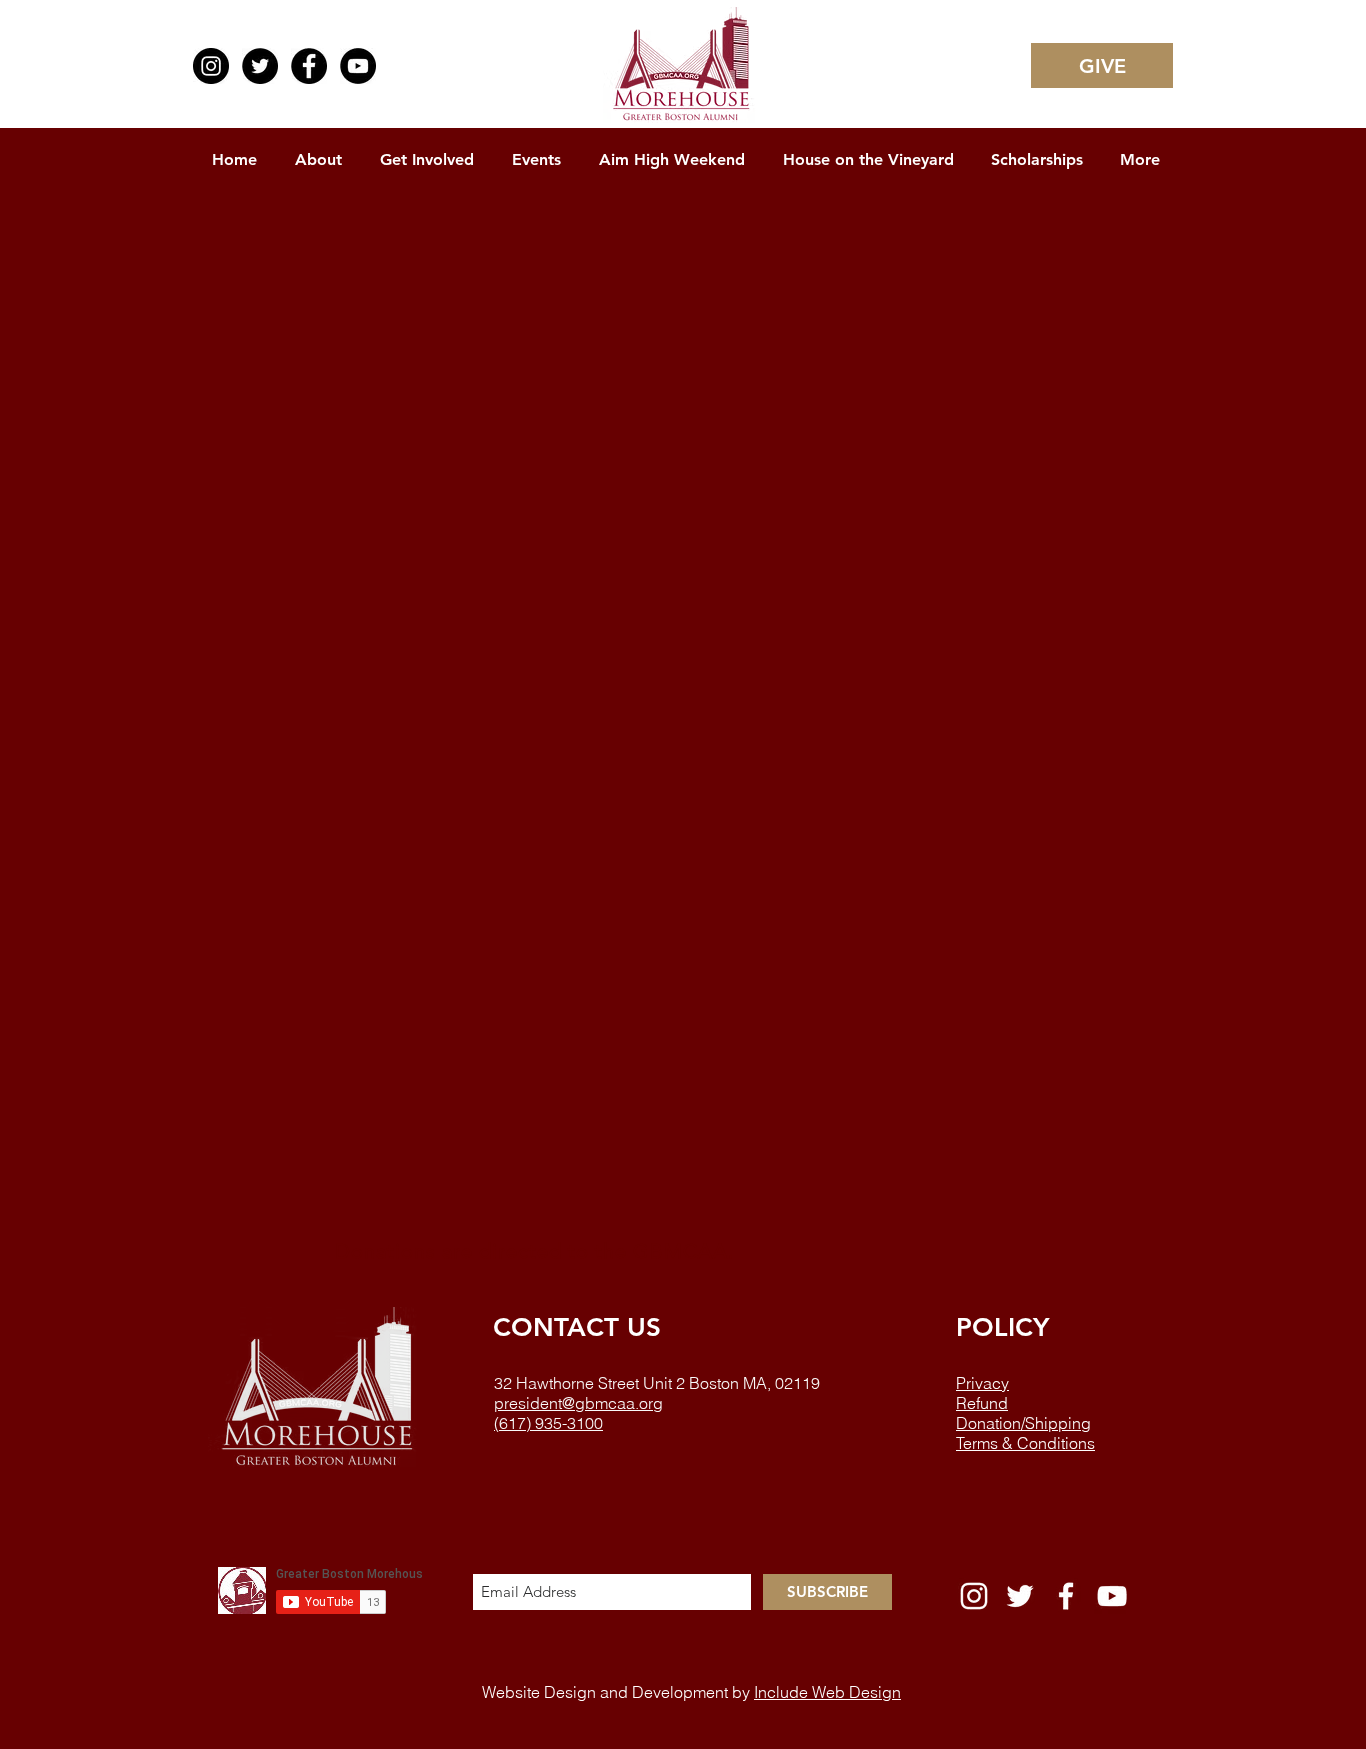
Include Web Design (827, 1692)
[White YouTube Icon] (1112, 1596)
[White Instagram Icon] (974, 1596)
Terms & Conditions (1025, 1443)
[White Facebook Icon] (1066, 1596)
